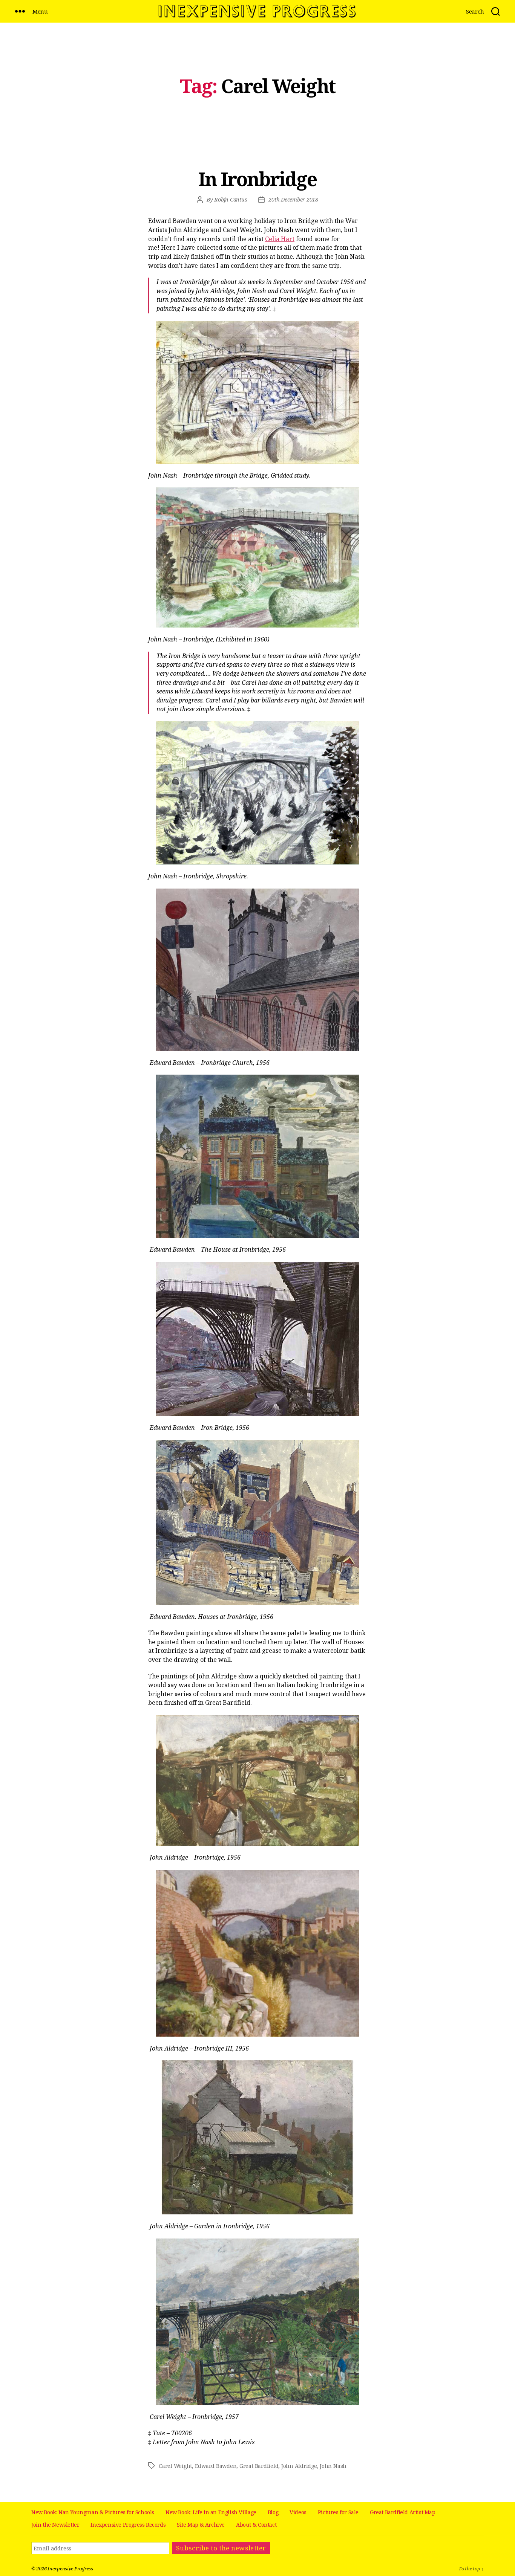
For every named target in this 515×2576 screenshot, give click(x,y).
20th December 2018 (293, 199)
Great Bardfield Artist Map (403, 2512)
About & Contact (256, 2525)
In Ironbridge (257, 179)
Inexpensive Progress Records (128, 2525)
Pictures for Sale (338, 2512)
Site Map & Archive (201, 2525)
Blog (273, 2512)
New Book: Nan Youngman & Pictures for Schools (93, 2512)
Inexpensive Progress (70, 2568)
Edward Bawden (216, 2466)
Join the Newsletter (55, 2525)
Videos (298, 2512)
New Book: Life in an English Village (211, 2512)
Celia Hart (280, 239)
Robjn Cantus (231, 199)
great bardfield (259, 2466)
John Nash (333, 2466)
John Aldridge (299, 2466)
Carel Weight (175, 2466)
